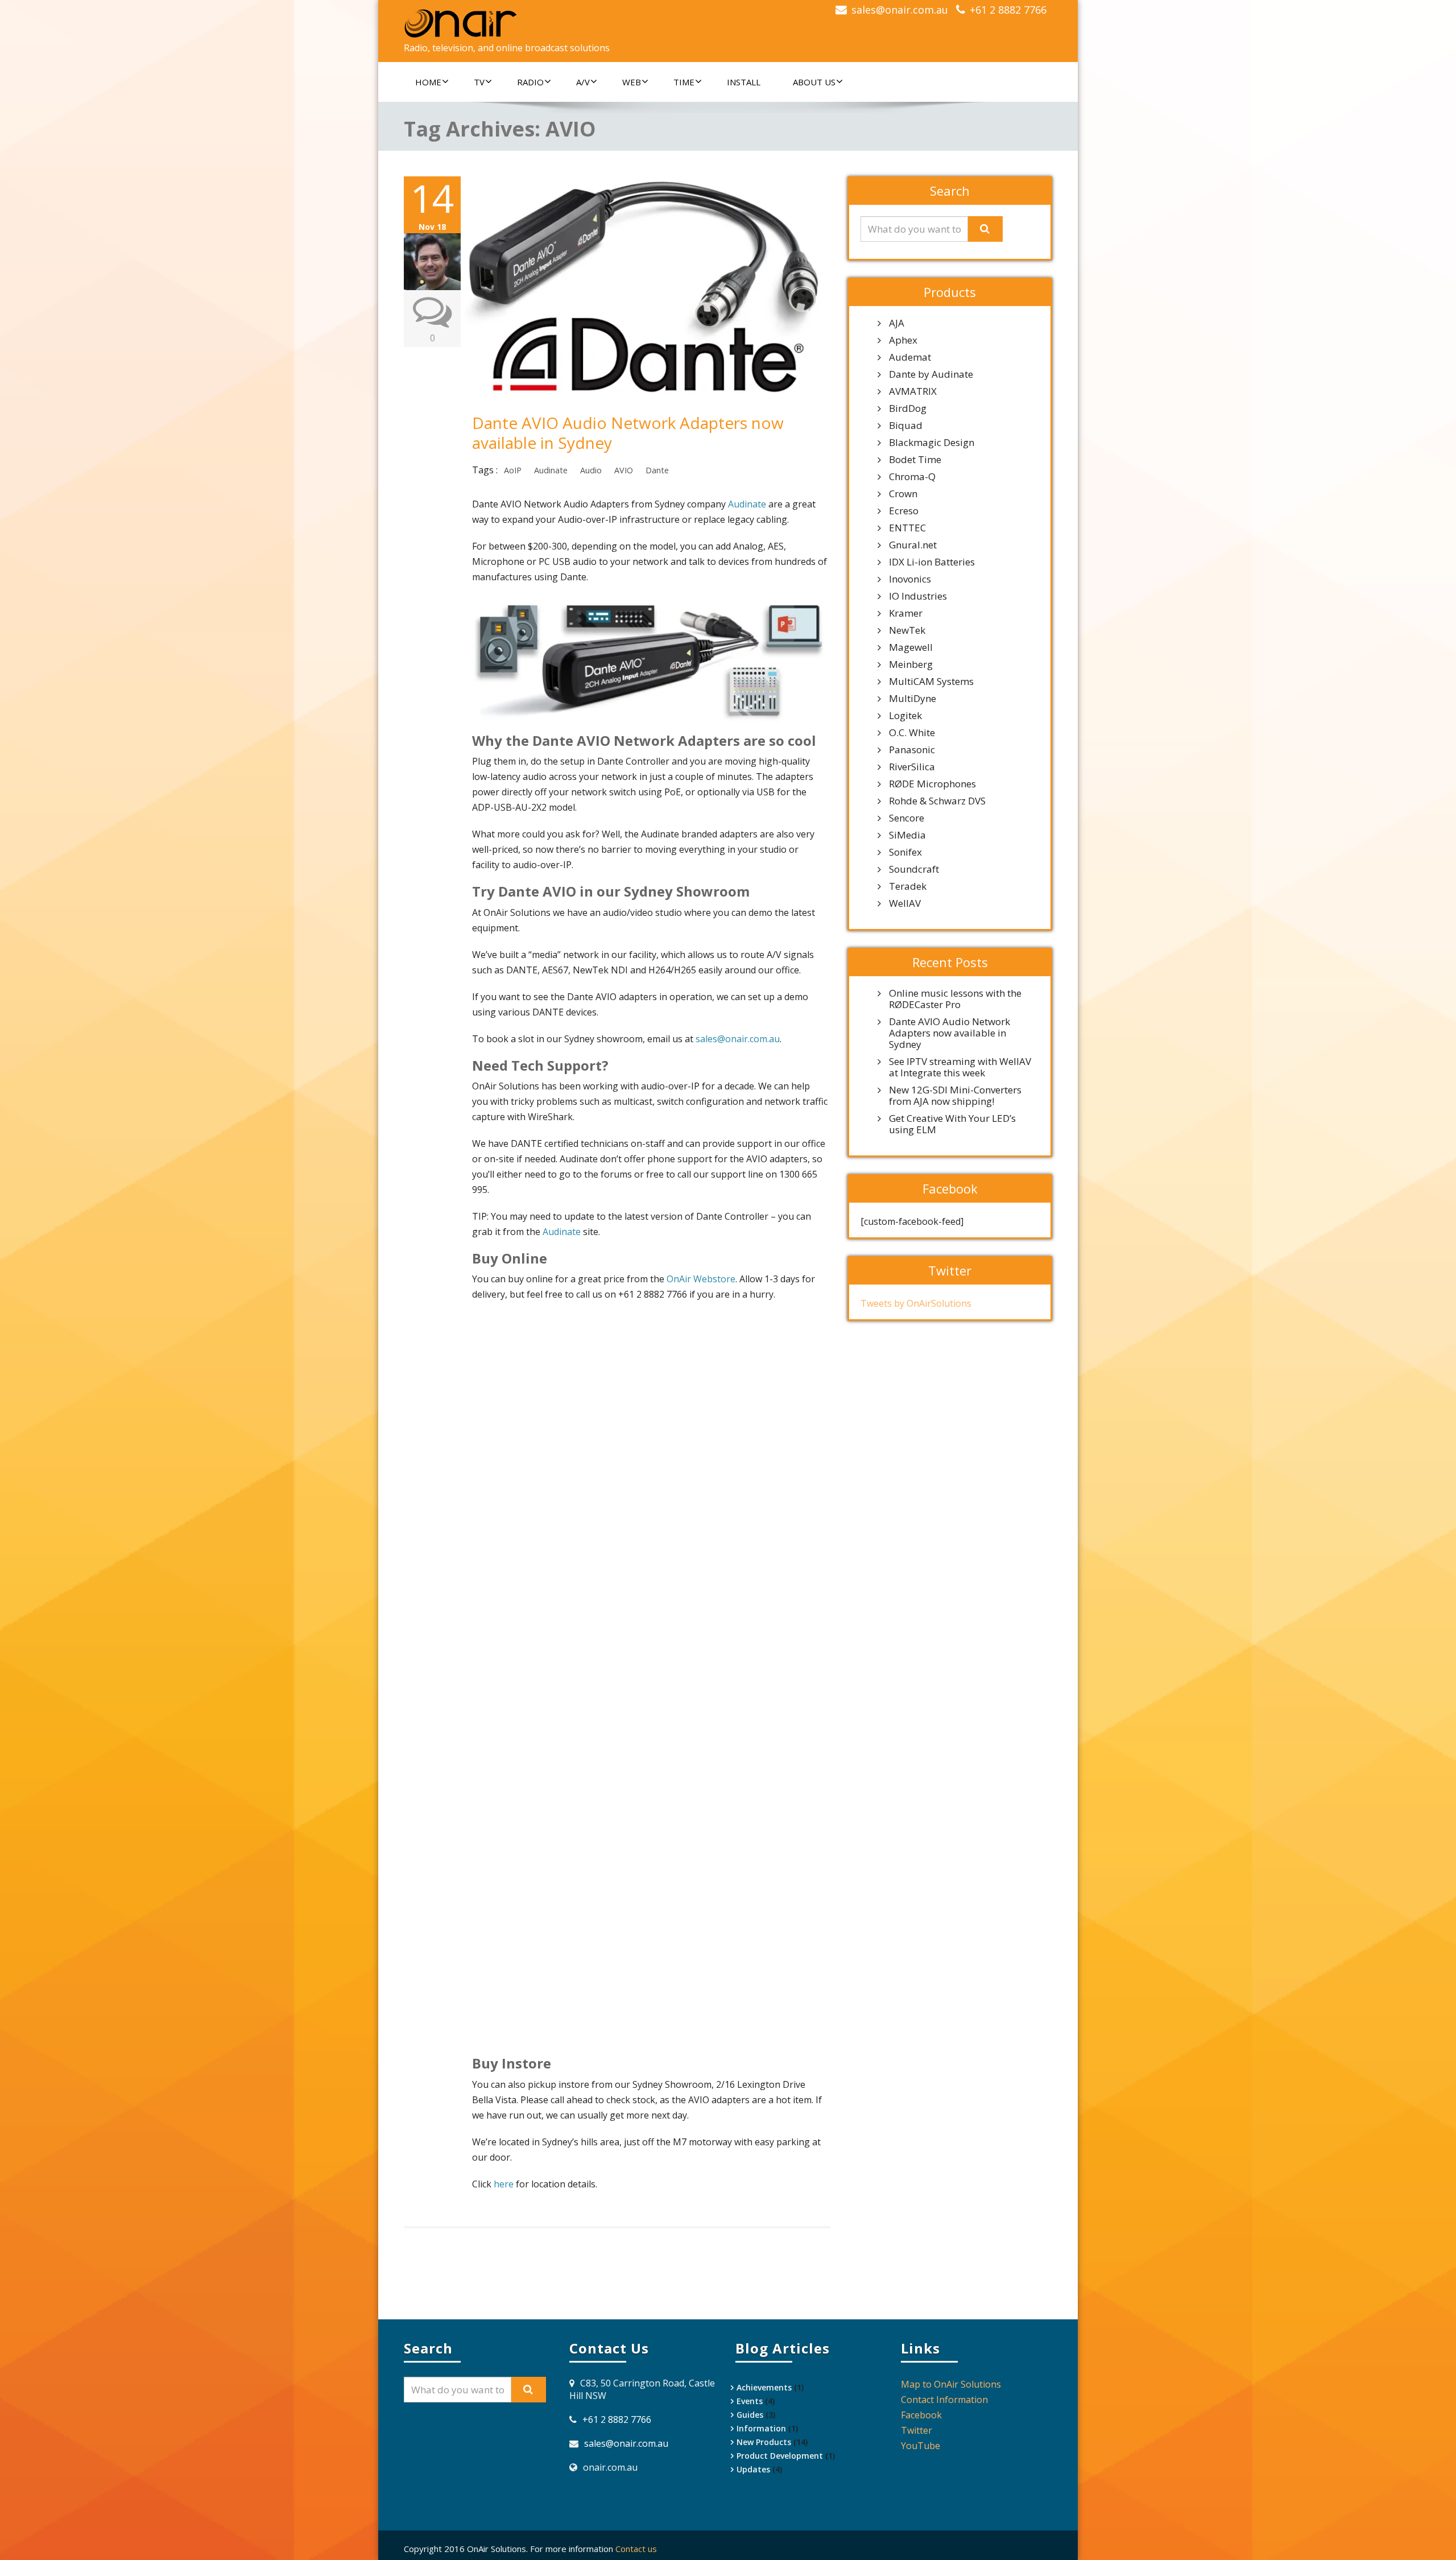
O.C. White (912, 733)
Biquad (906, 426)
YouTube (921, 2446)
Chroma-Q (912, 477)
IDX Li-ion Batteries (932, 562)
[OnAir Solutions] (562, 23)
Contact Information (944, 2400)
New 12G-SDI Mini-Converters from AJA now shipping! (955, 1096)
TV (479, 82)
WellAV (905, 903)
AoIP (513, 470)
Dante (657, 470)
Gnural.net (913, 545)
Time (684, 82)
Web (632, 82)
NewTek (907, 630)
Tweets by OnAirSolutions (916, 1303)
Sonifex (905, 852)
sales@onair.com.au (900, 10)
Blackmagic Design (932, 443)
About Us (814, 82)
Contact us (636, 2549)
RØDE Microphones (932, 784)
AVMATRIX (913, 391)
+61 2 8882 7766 (1008, 10)
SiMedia (907, 835)
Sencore (907, 818)
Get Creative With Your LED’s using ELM (952, 1124)
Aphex (903, 340)
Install (744, 82)
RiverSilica (912, 767)
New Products (764, 2442)
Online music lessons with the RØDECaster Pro (955, 999)
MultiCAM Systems (931, 682)
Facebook (921, 2415)
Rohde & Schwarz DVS (937, 801)
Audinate (551, 470)
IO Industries (918, 596)
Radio (530, 82)
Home (428, 82)
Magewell (911, 647)
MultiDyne (913, 699)
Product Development (780, 2456)
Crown (903, 494)
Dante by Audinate (931, 374)
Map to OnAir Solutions (951, 2384)
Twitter (917, 2430)
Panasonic (912, 750)
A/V (583, 82)
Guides (750, 2415)
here (504, 2184)
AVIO (624, 470)
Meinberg (911, 664)
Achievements (764, 2387)
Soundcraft (914, 869)
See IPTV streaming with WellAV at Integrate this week (960, 1067)
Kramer (906, 613)
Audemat (910, 357)
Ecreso (904, 511)
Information (761, 2428)
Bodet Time (915, 460)
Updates (753, 2469)
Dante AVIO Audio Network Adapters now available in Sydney (628, 433)
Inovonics (910, 579)
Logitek (905, 716)
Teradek (908, 886)
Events (750, 2401)
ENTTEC (907, 528)
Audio (591, 470)
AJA (897, 323)
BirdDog (908, 408)
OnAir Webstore (701, 1279)
